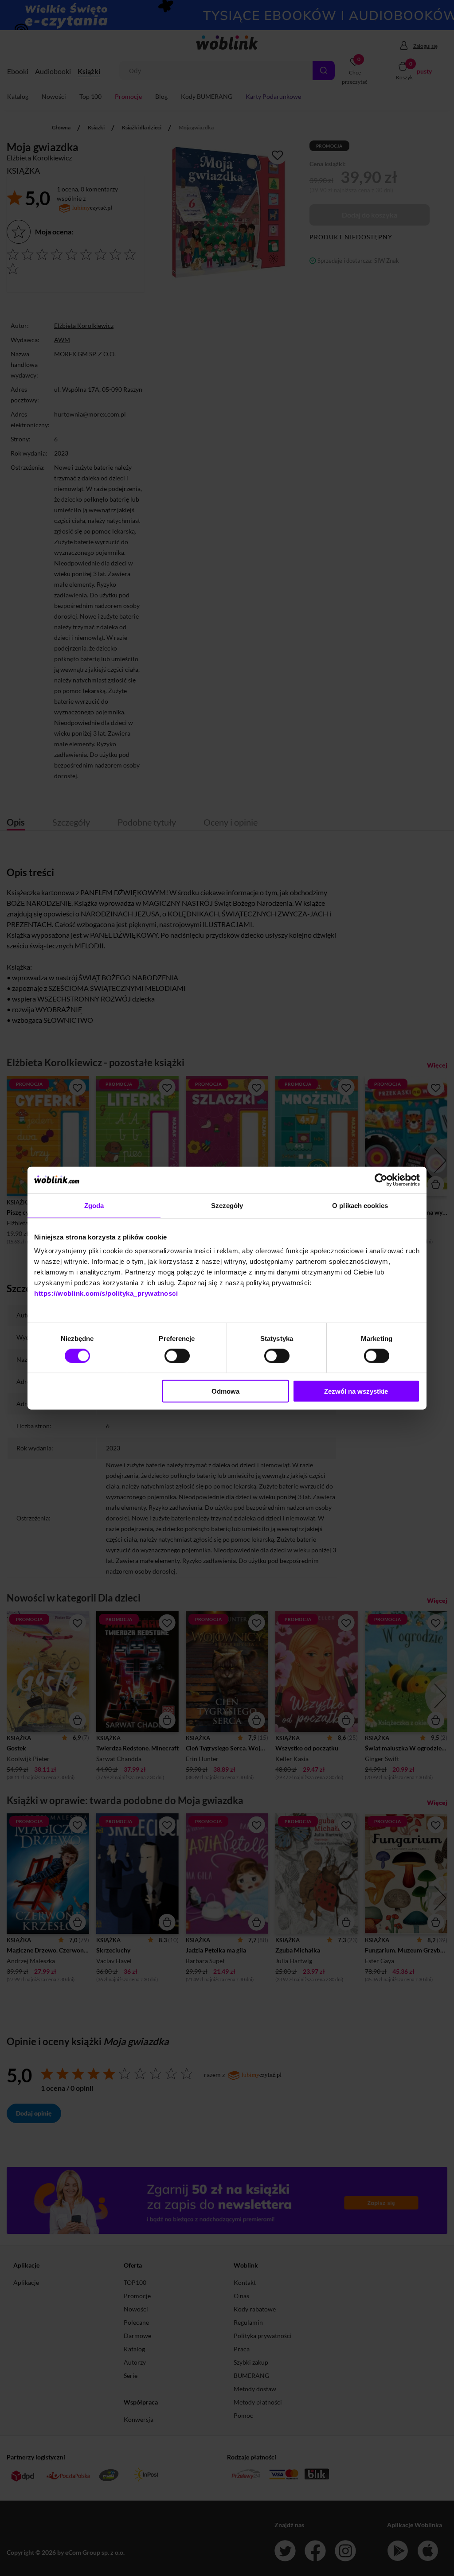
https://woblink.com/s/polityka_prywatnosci (106, 1293)
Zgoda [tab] (94, 1205)
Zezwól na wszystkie (356, 1391)
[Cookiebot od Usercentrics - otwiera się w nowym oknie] (381, 1180)
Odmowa (225, 1391)
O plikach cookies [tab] (360, 1205)
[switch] (177, 1356)
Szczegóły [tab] (227, 1205)
